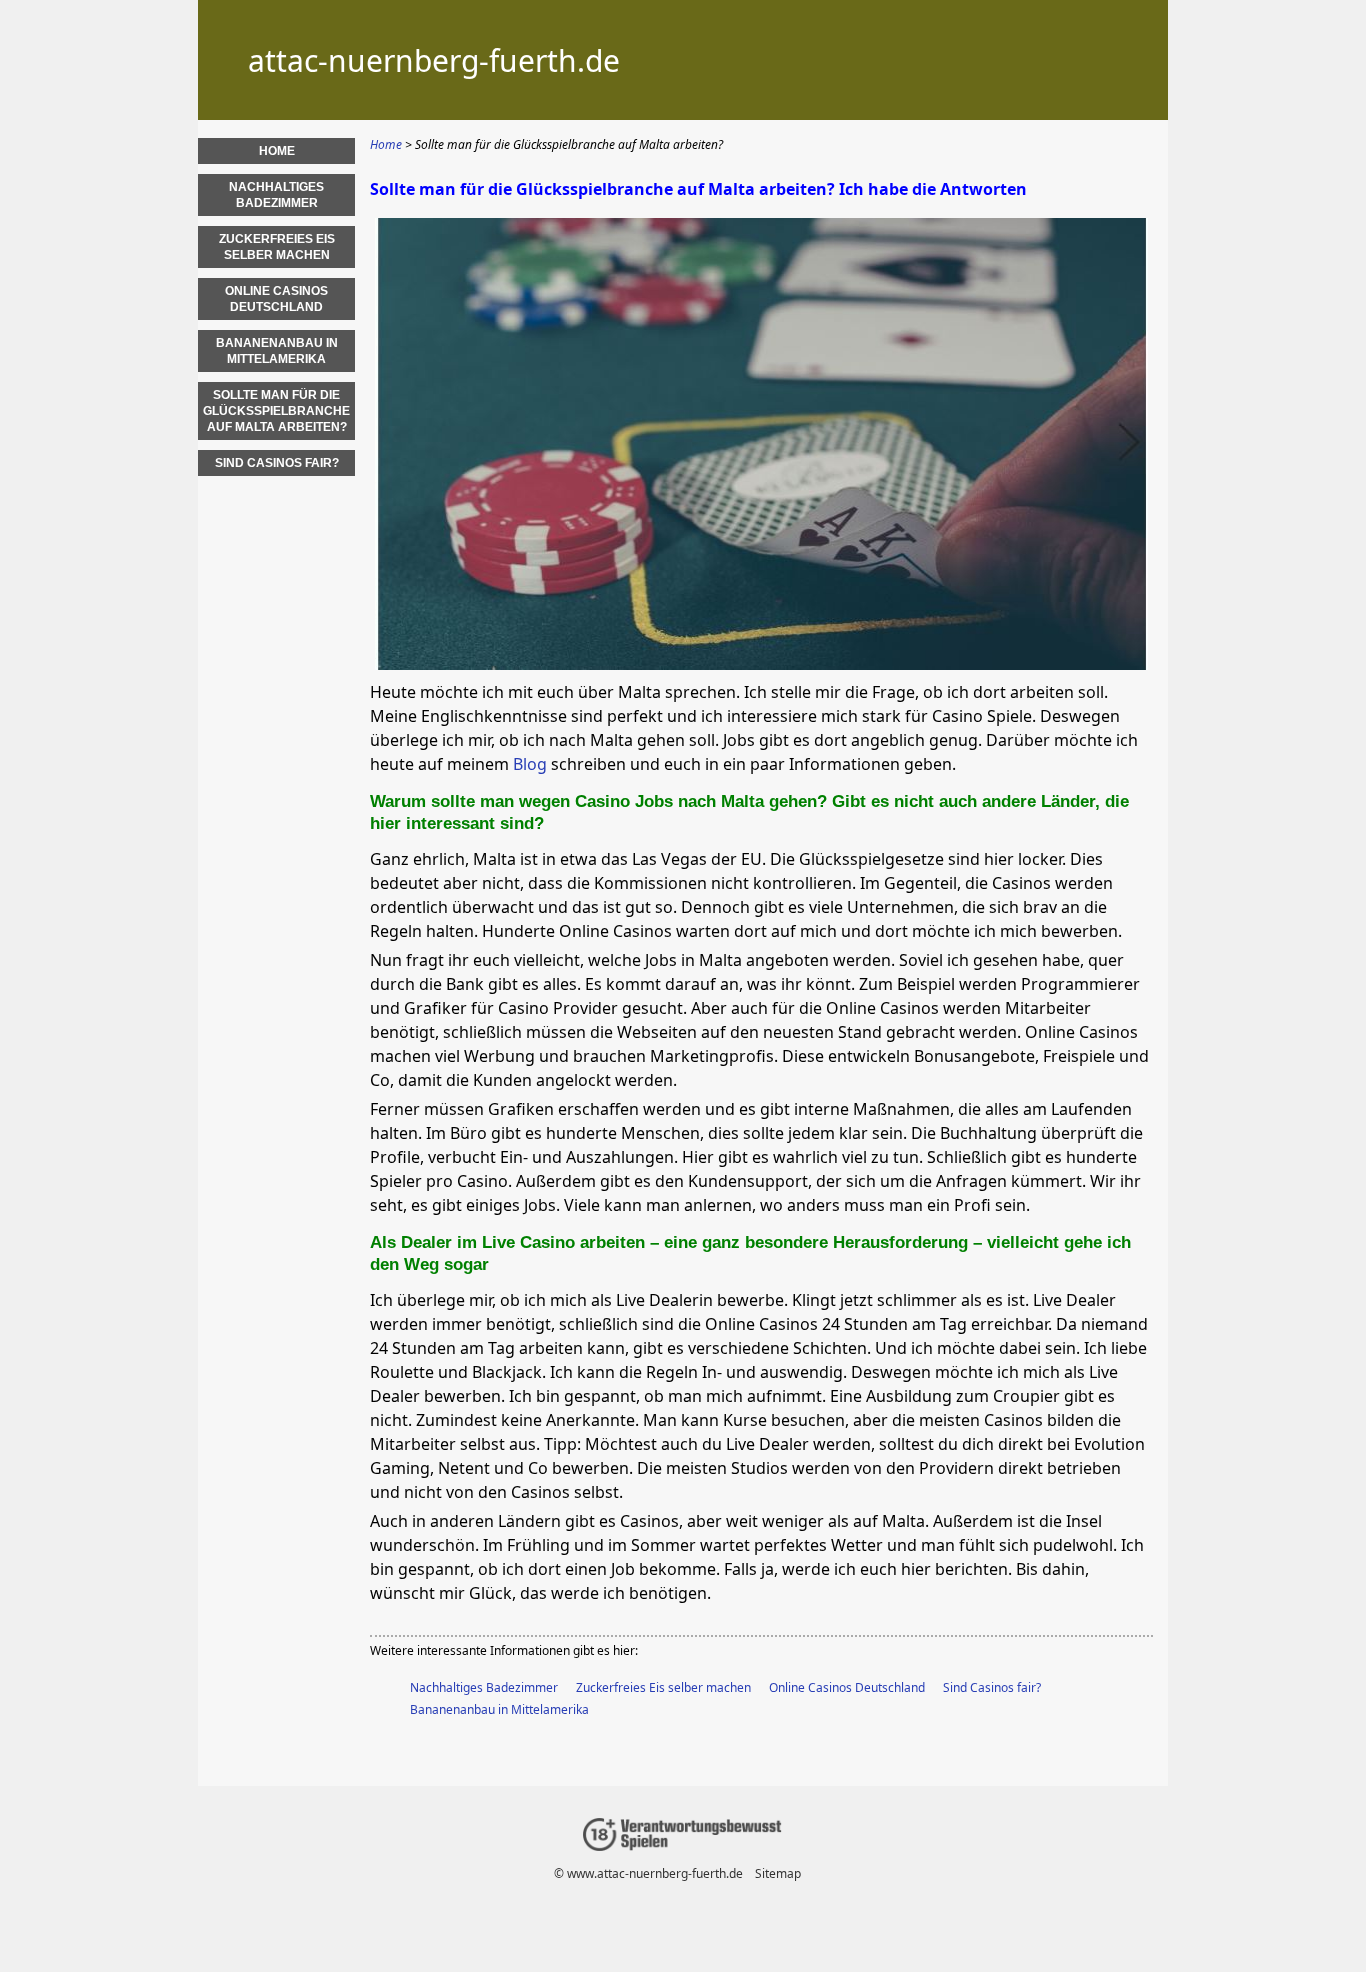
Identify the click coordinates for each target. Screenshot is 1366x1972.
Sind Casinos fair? (992, 1687)
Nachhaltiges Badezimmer (484, 1687)
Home (277, 151)
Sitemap (778, 1873)
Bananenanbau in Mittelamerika (499, 1709)
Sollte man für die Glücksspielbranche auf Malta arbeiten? (276, 411)
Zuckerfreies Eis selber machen (663, 1687)
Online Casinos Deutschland (847, 1687)
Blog (530, 764)
